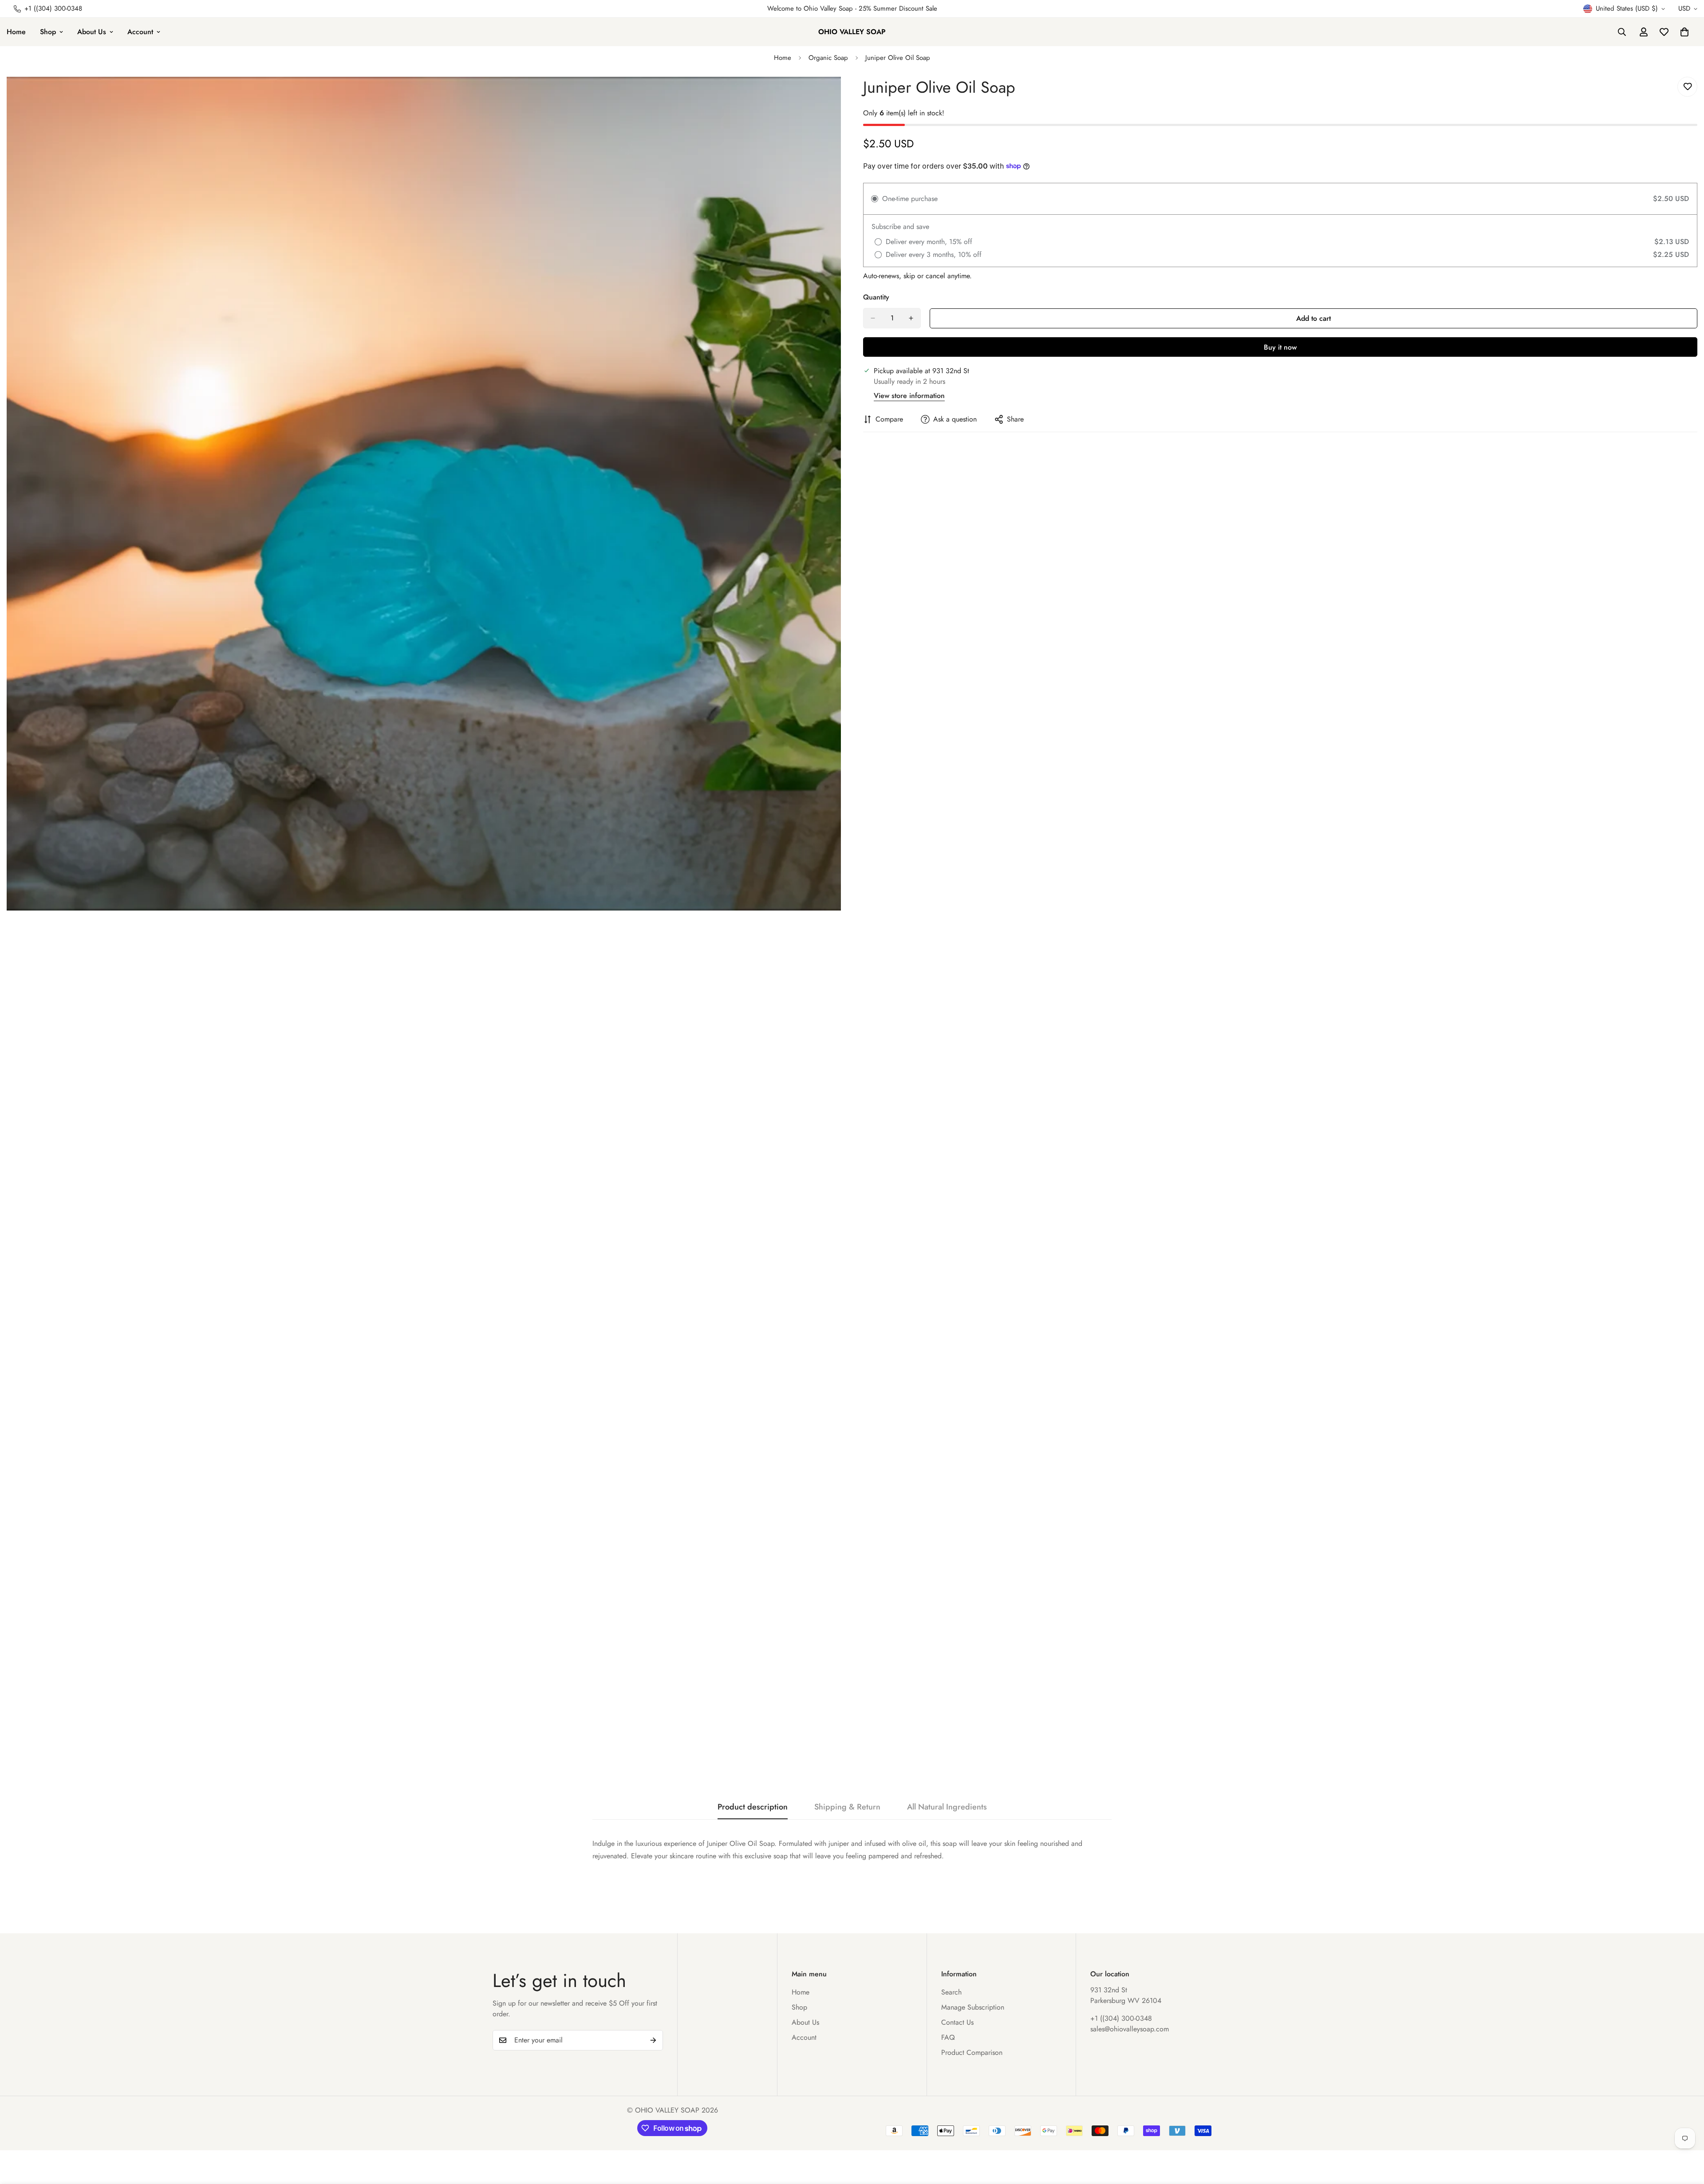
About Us (92, 32)
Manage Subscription (973, 2007)
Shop (48, 32)
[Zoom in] (833, 96)
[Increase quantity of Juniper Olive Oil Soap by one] (911, 318)
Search (951, 1992)
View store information (909, 396)
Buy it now (1280, 347)
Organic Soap (828, 58)
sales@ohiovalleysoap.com (1130, 2029)
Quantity (876, 297)
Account (140, 32)
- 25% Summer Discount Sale (895, 8)
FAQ (948, 2037)
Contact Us (957, 2022)
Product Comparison (972, 2052)
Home (783, 58)
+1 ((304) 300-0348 (1121, 2018)
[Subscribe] (653, 2040)
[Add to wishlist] (1687, 87)
